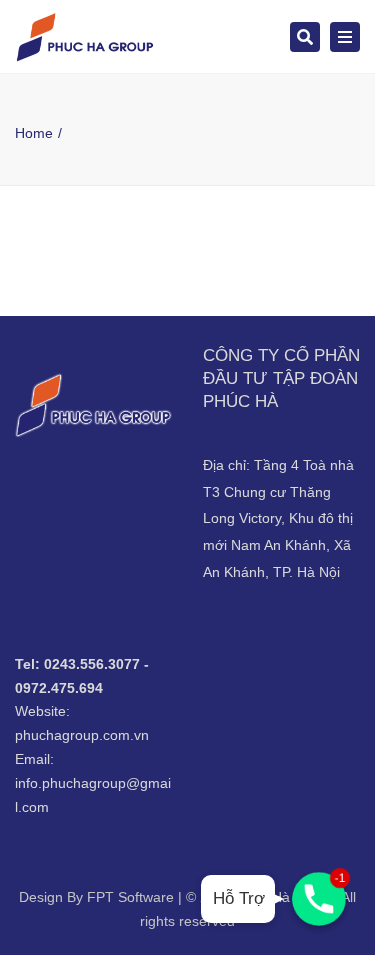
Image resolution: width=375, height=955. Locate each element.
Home (34, 133)
